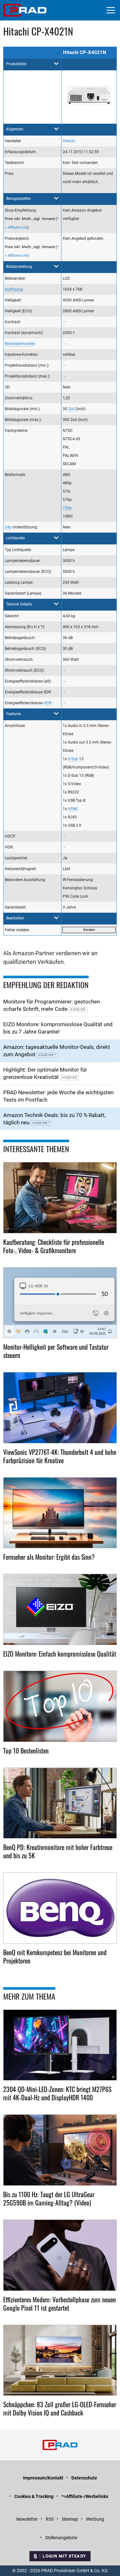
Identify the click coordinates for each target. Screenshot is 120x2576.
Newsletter (27, 2519)
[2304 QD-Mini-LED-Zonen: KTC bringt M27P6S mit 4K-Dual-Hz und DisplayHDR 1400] (60, 2045)
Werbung (95, 2519)
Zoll (71, 409)
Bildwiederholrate (20, 344)
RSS (50, 2519)
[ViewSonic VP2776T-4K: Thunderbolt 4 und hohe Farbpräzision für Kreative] (60, 1408)
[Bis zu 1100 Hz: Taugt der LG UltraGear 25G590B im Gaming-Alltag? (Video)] (60, 2150)
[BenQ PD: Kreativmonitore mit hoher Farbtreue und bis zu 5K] (60, 1803)
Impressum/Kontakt (43, 2478)
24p (8, 527)
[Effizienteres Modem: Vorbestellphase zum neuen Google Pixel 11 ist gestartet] (60, 2255)
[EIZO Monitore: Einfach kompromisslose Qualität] (60, 1609)
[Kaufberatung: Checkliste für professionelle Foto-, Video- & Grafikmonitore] (60, 1198)
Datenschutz (84, 2478)
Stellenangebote (61, 2538)
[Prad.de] (25, 10)
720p (67, 508)
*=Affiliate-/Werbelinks (85, 2496)
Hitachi (69, 141)
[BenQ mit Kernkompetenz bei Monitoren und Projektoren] (60, 1908)
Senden (89, 930)
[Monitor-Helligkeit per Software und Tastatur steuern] (60, 1303)
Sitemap (70, 2519)
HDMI (73, 809)
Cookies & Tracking (34, 2496)
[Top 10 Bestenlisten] (60, 1706)
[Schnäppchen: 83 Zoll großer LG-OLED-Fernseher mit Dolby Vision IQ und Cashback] (60, 2360)
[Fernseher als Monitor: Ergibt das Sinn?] (60, 1513)
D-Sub (73, 759)
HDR (47, 703)
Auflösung (14, 289)
